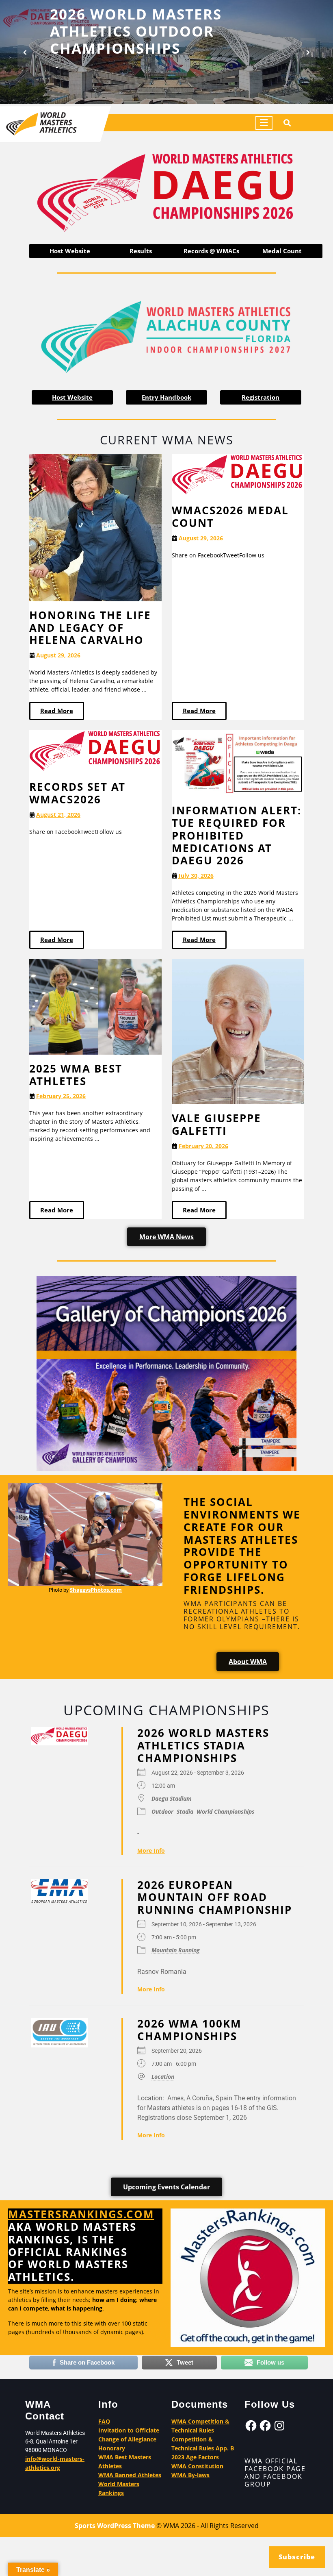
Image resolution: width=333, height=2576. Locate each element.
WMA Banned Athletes (130, 2475)
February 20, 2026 (203, 1146)
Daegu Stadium (172, 1798)
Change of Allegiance (127, 2439)
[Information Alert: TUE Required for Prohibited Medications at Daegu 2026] (238, 763)
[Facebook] (251, 2426)
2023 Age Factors (195, 2457)
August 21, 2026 (58, 815)
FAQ (104, 2421)
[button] (25, 52)
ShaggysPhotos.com (96, 1590)
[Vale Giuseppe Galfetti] (238, 1031)
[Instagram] (279, 2426)
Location (163, 2077)
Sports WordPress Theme (115, 2526)
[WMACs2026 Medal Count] (238, 475)
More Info (151, 1850)
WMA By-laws (190, 2475)
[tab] (264, 123)
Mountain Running (176, 1950)
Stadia (185, 1811)
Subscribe (297, 2557)
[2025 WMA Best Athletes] (95, 1006)
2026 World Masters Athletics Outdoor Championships (136, 31)
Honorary (112, 2448)
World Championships (226, 1811)
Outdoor (162, 1811)
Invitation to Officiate (129, 2430)
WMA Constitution (197, 2466)
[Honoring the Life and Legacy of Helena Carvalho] (95, 527)
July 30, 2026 (196, 876)
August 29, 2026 (58, 656)
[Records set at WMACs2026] (95, 751)
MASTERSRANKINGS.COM (81, 2214)
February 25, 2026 (61, 1096)
